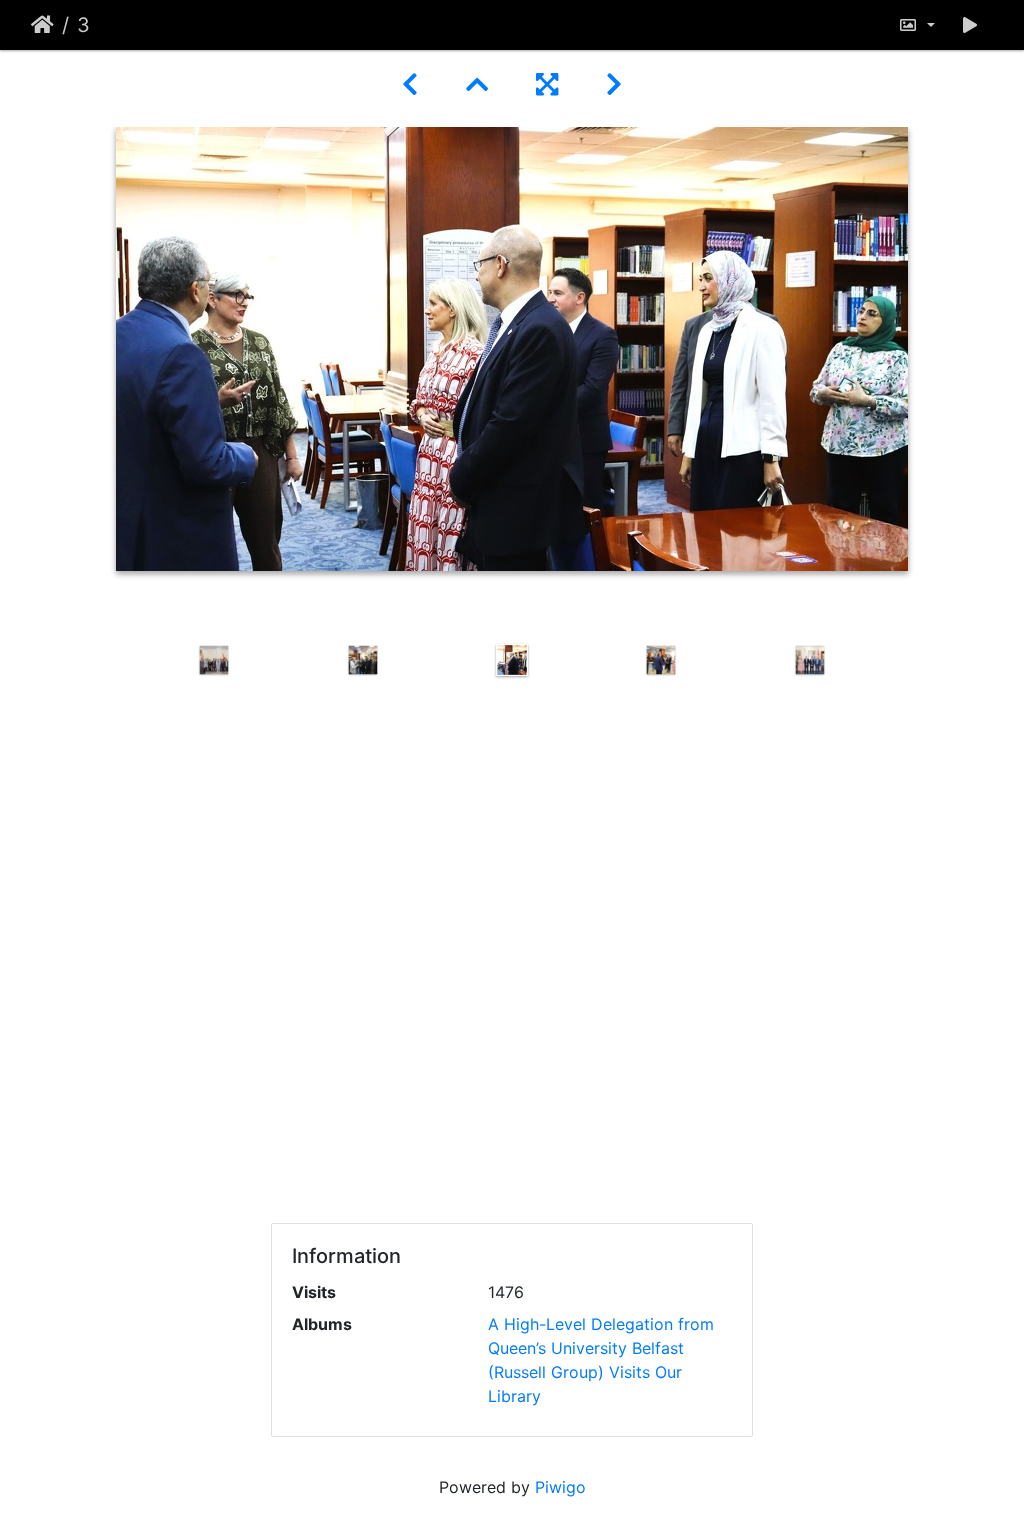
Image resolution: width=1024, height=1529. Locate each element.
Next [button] (900, 921)
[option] (214, 660)
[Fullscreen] (547, 84)
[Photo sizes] (916, 25)
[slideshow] (970, 25)
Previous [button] (125, 921)
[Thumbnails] (477, 84)
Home (42, 25)
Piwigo (560, 1487)
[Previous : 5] (410, 84)
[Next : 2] (614, 84)
